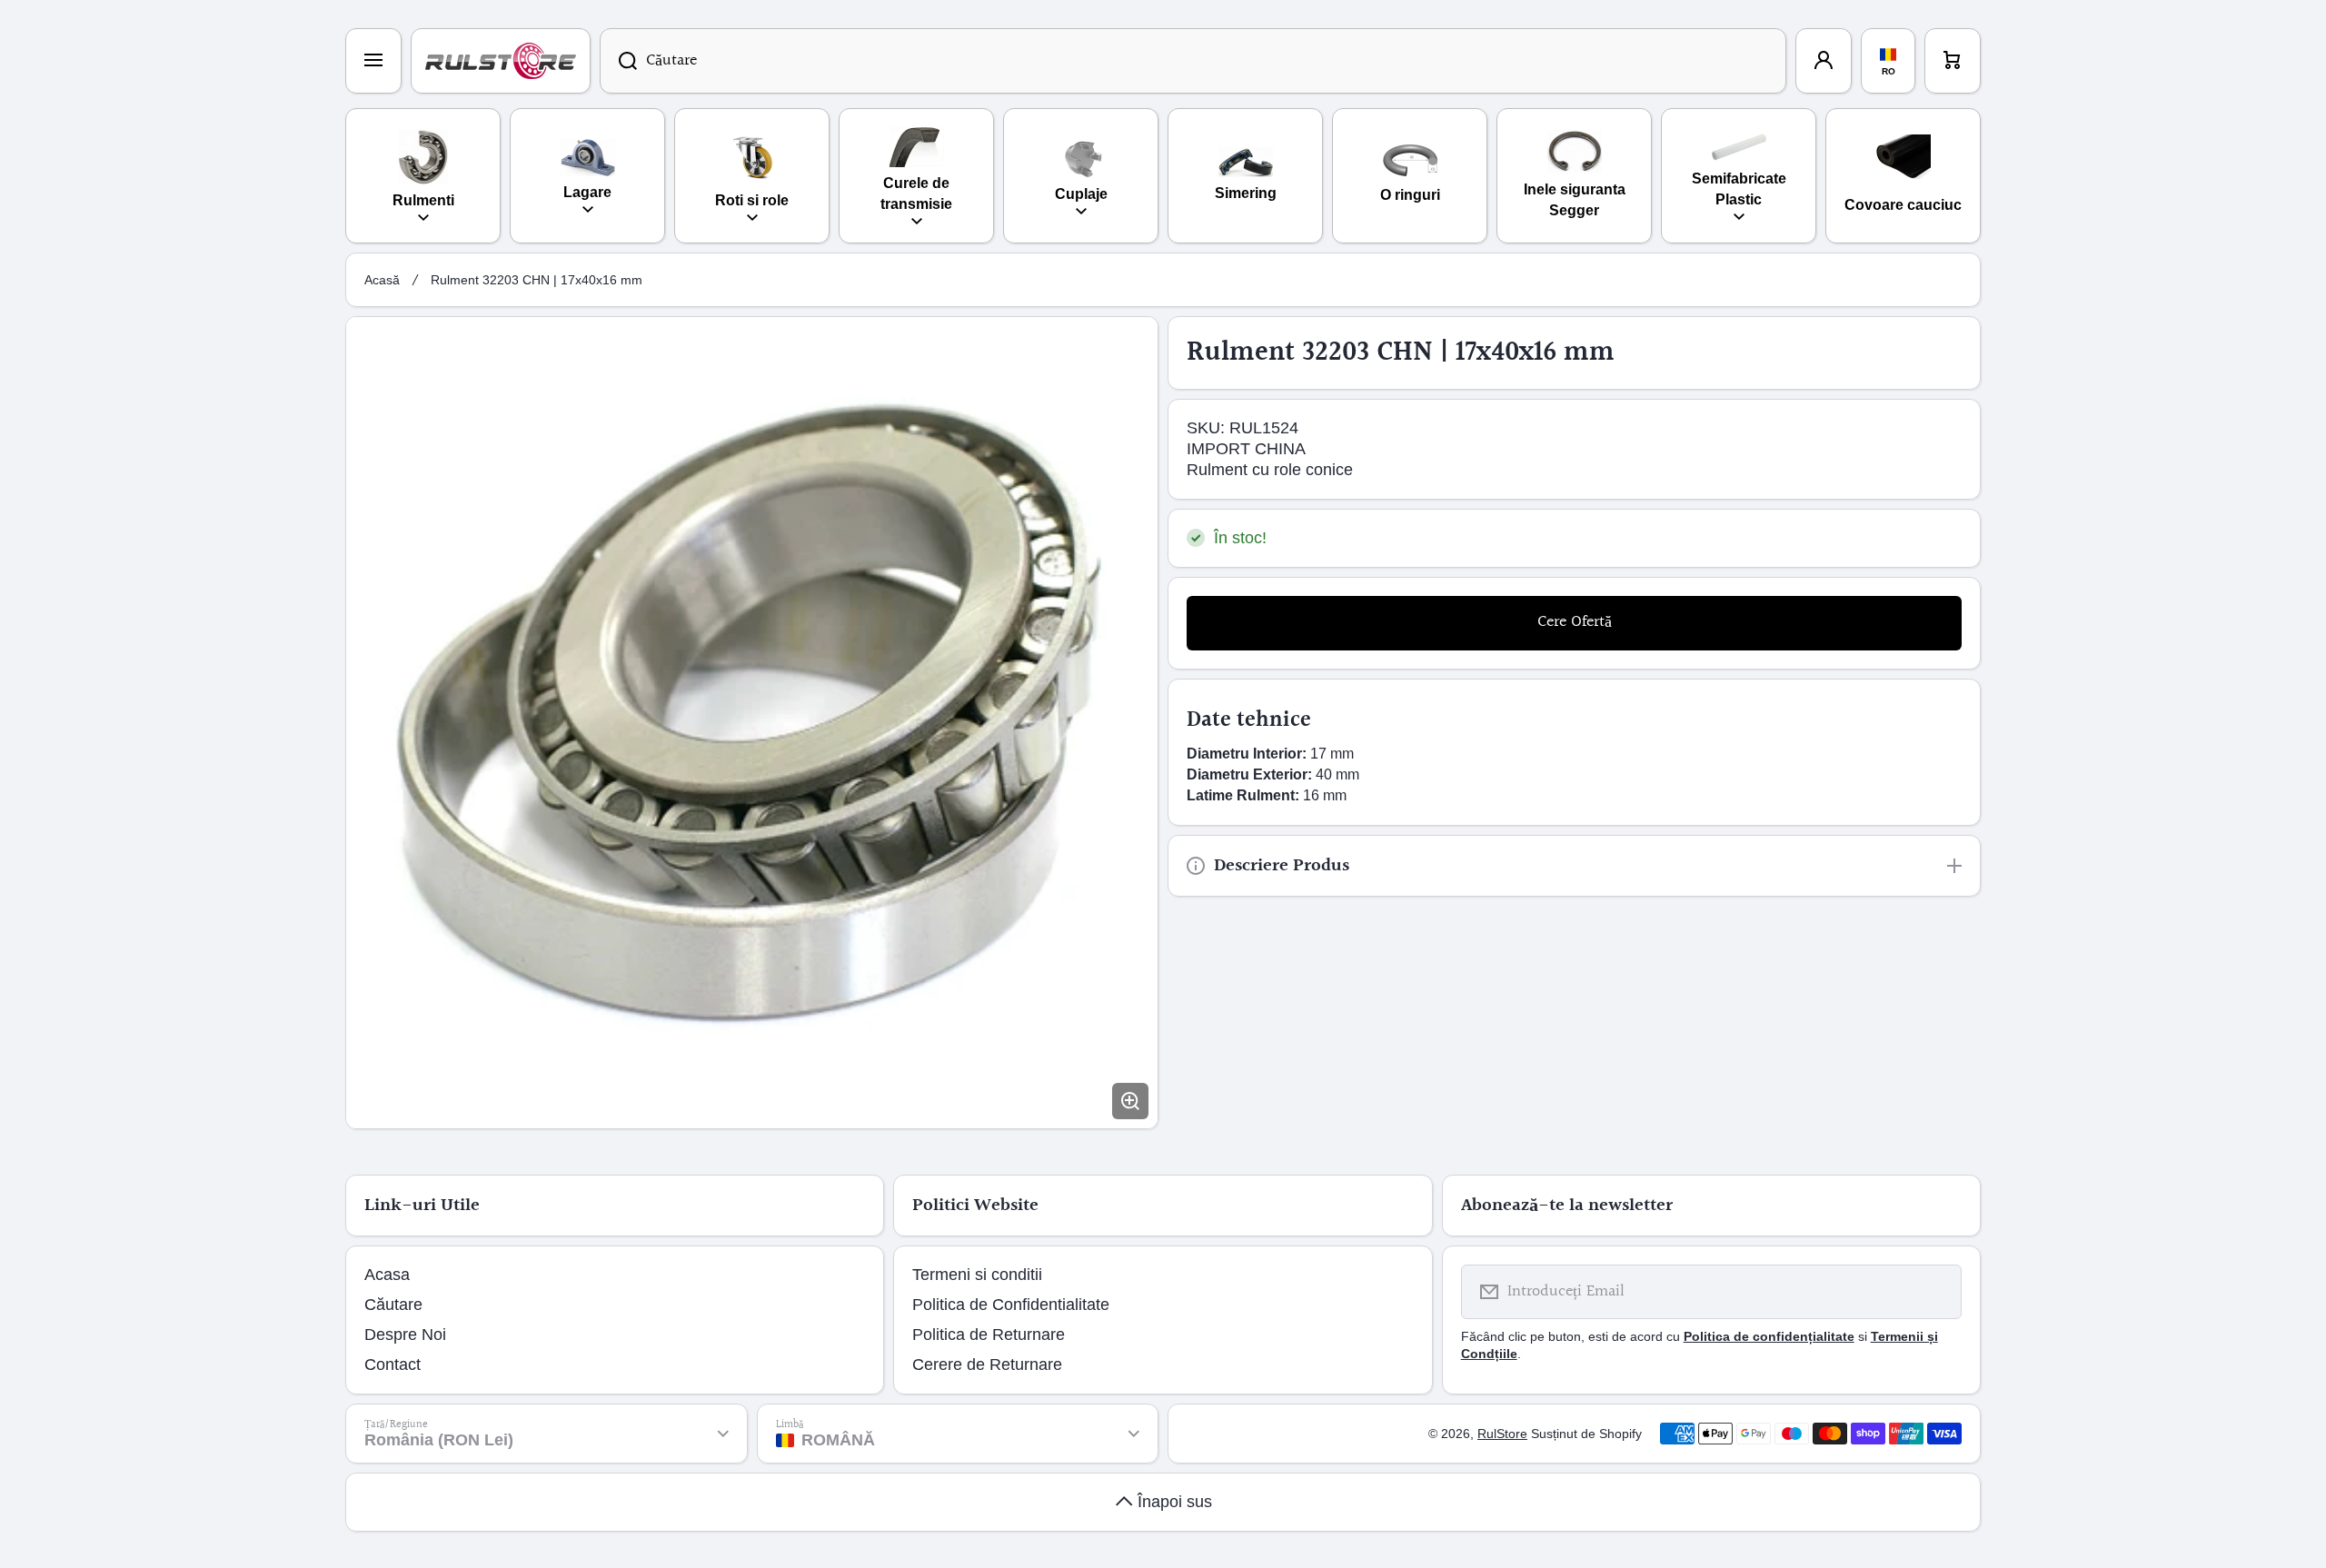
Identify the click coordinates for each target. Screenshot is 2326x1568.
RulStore (1502, 1434)
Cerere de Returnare (987, 1365)
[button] (1953, 61)
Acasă (382, 280)
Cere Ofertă (1575, 622)
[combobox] (1193, 61)
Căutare (393, 1305)
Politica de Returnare (989, 1335)
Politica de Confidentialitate (1011, 1305)
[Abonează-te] (1936, 1292)
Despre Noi (405, 1335)
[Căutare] (618, 61)
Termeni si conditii (977, 1275)
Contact (393, 1365)
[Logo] (501, 61)
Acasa (387, 1275)
